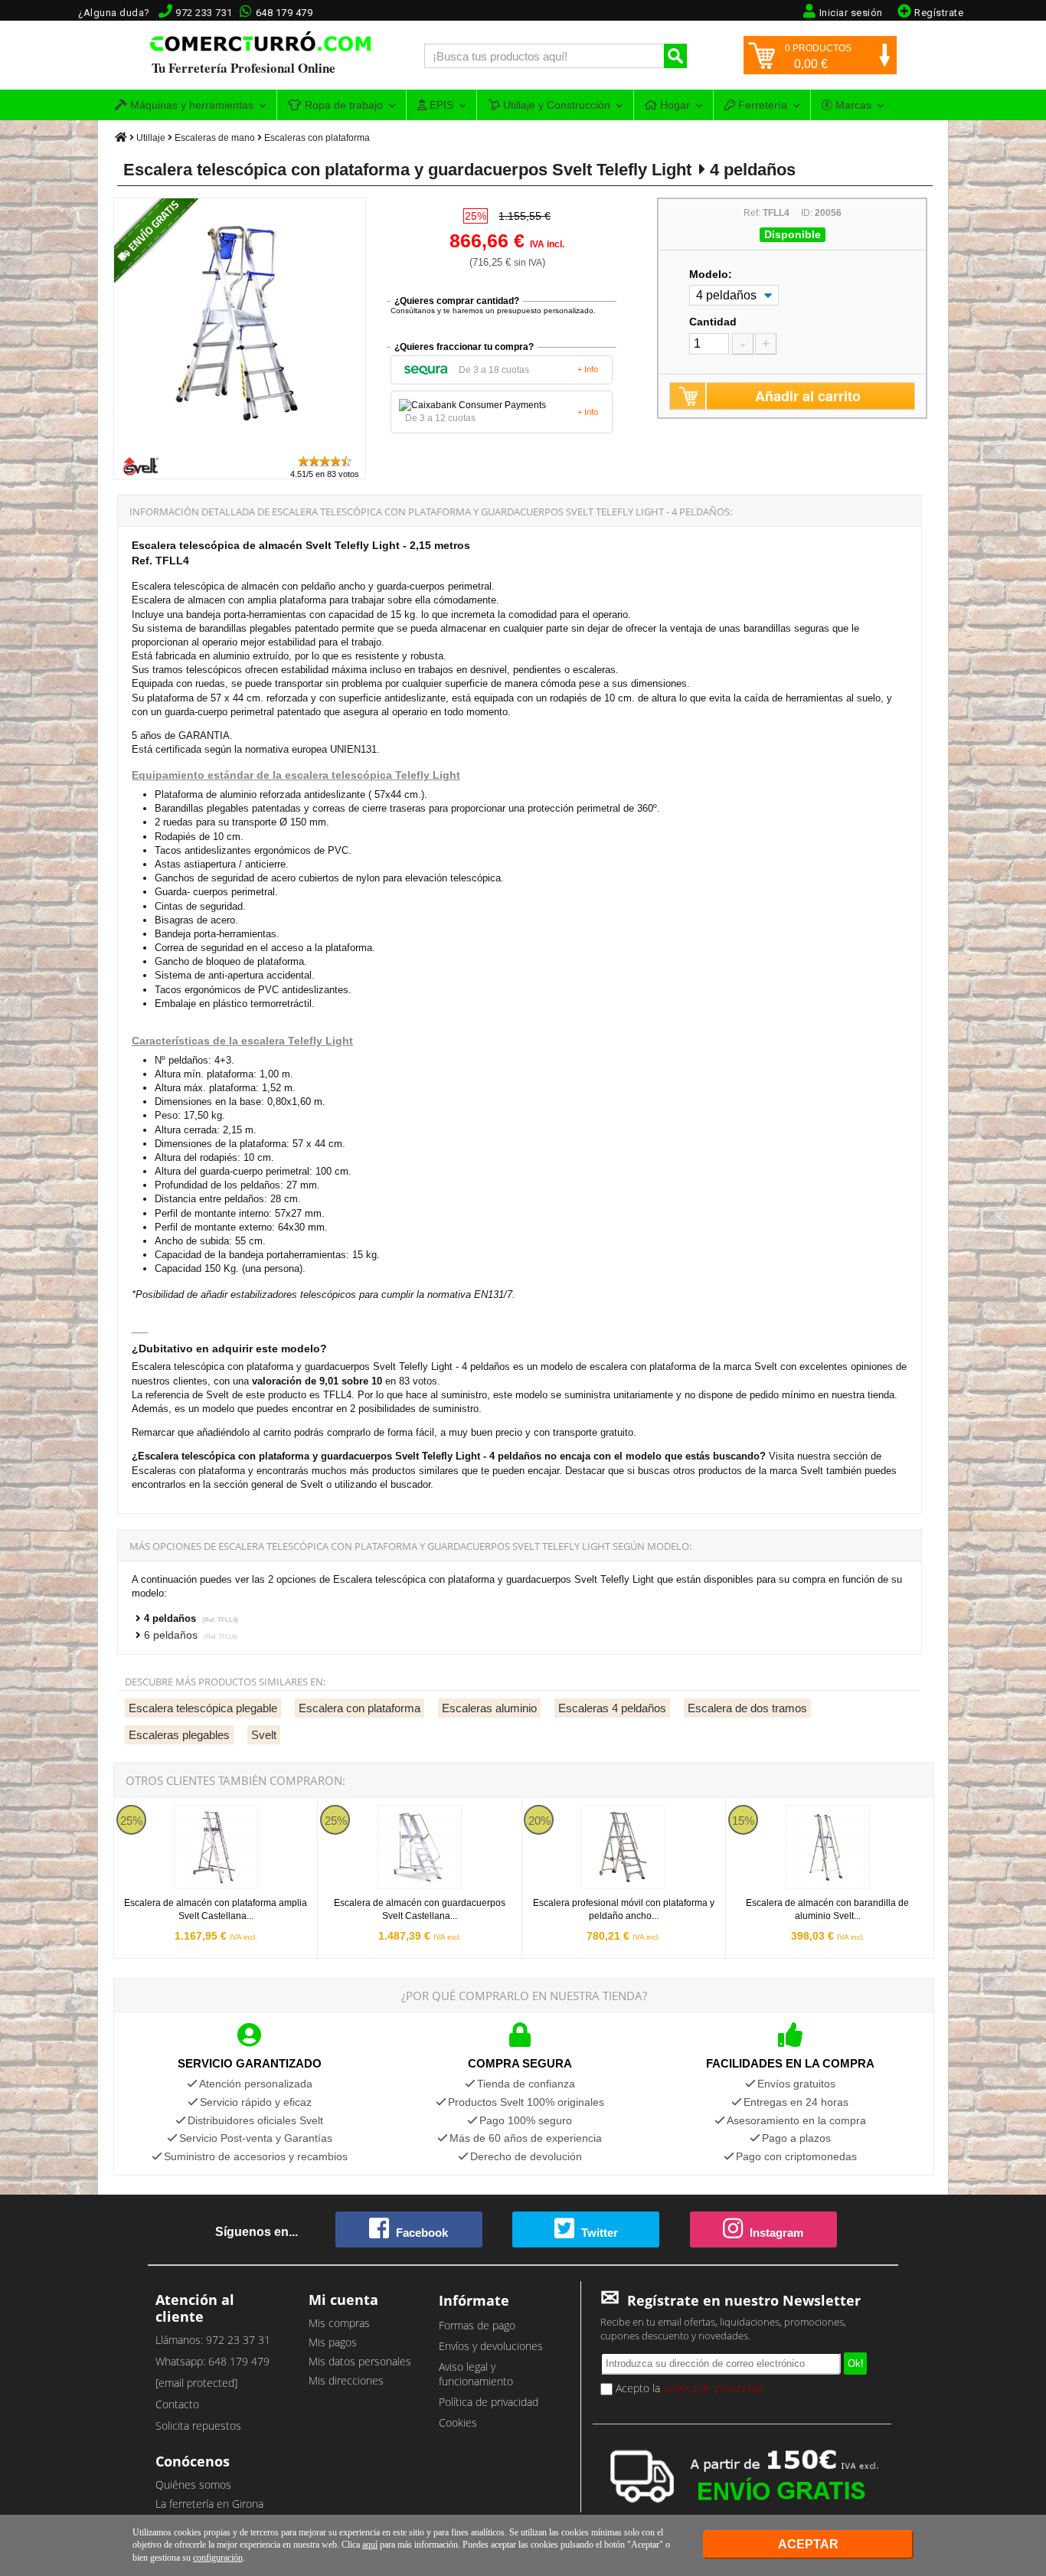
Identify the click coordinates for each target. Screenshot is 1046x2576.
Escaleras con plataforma (317, 138)
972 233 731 (204, 13)
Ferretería (761, 105)
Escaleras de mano (215, 138)
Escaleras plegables (179, 1735)
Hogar (673, 105)
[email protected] (196, 2383)
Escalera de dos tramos (747, 1708)
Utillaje (151, 138)
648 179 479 (284, 13)
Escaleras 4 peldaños (612, 1708)
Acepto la (688, 2388)
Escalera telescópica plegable (203, 1708)
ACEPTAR (808, 2544)
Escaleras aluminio (489, 1708)
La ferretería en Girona (209, 2504)
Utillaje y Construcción (555, 105)
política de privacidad (713, 2388)
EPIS (440, 105)
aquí (370, 2545)
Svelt (264, 1735)
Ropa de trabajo (342, 105)
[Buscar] (675, 56)
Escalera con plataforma (360, 1708)
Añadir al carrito (808, 396)
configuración (218, 2558)
